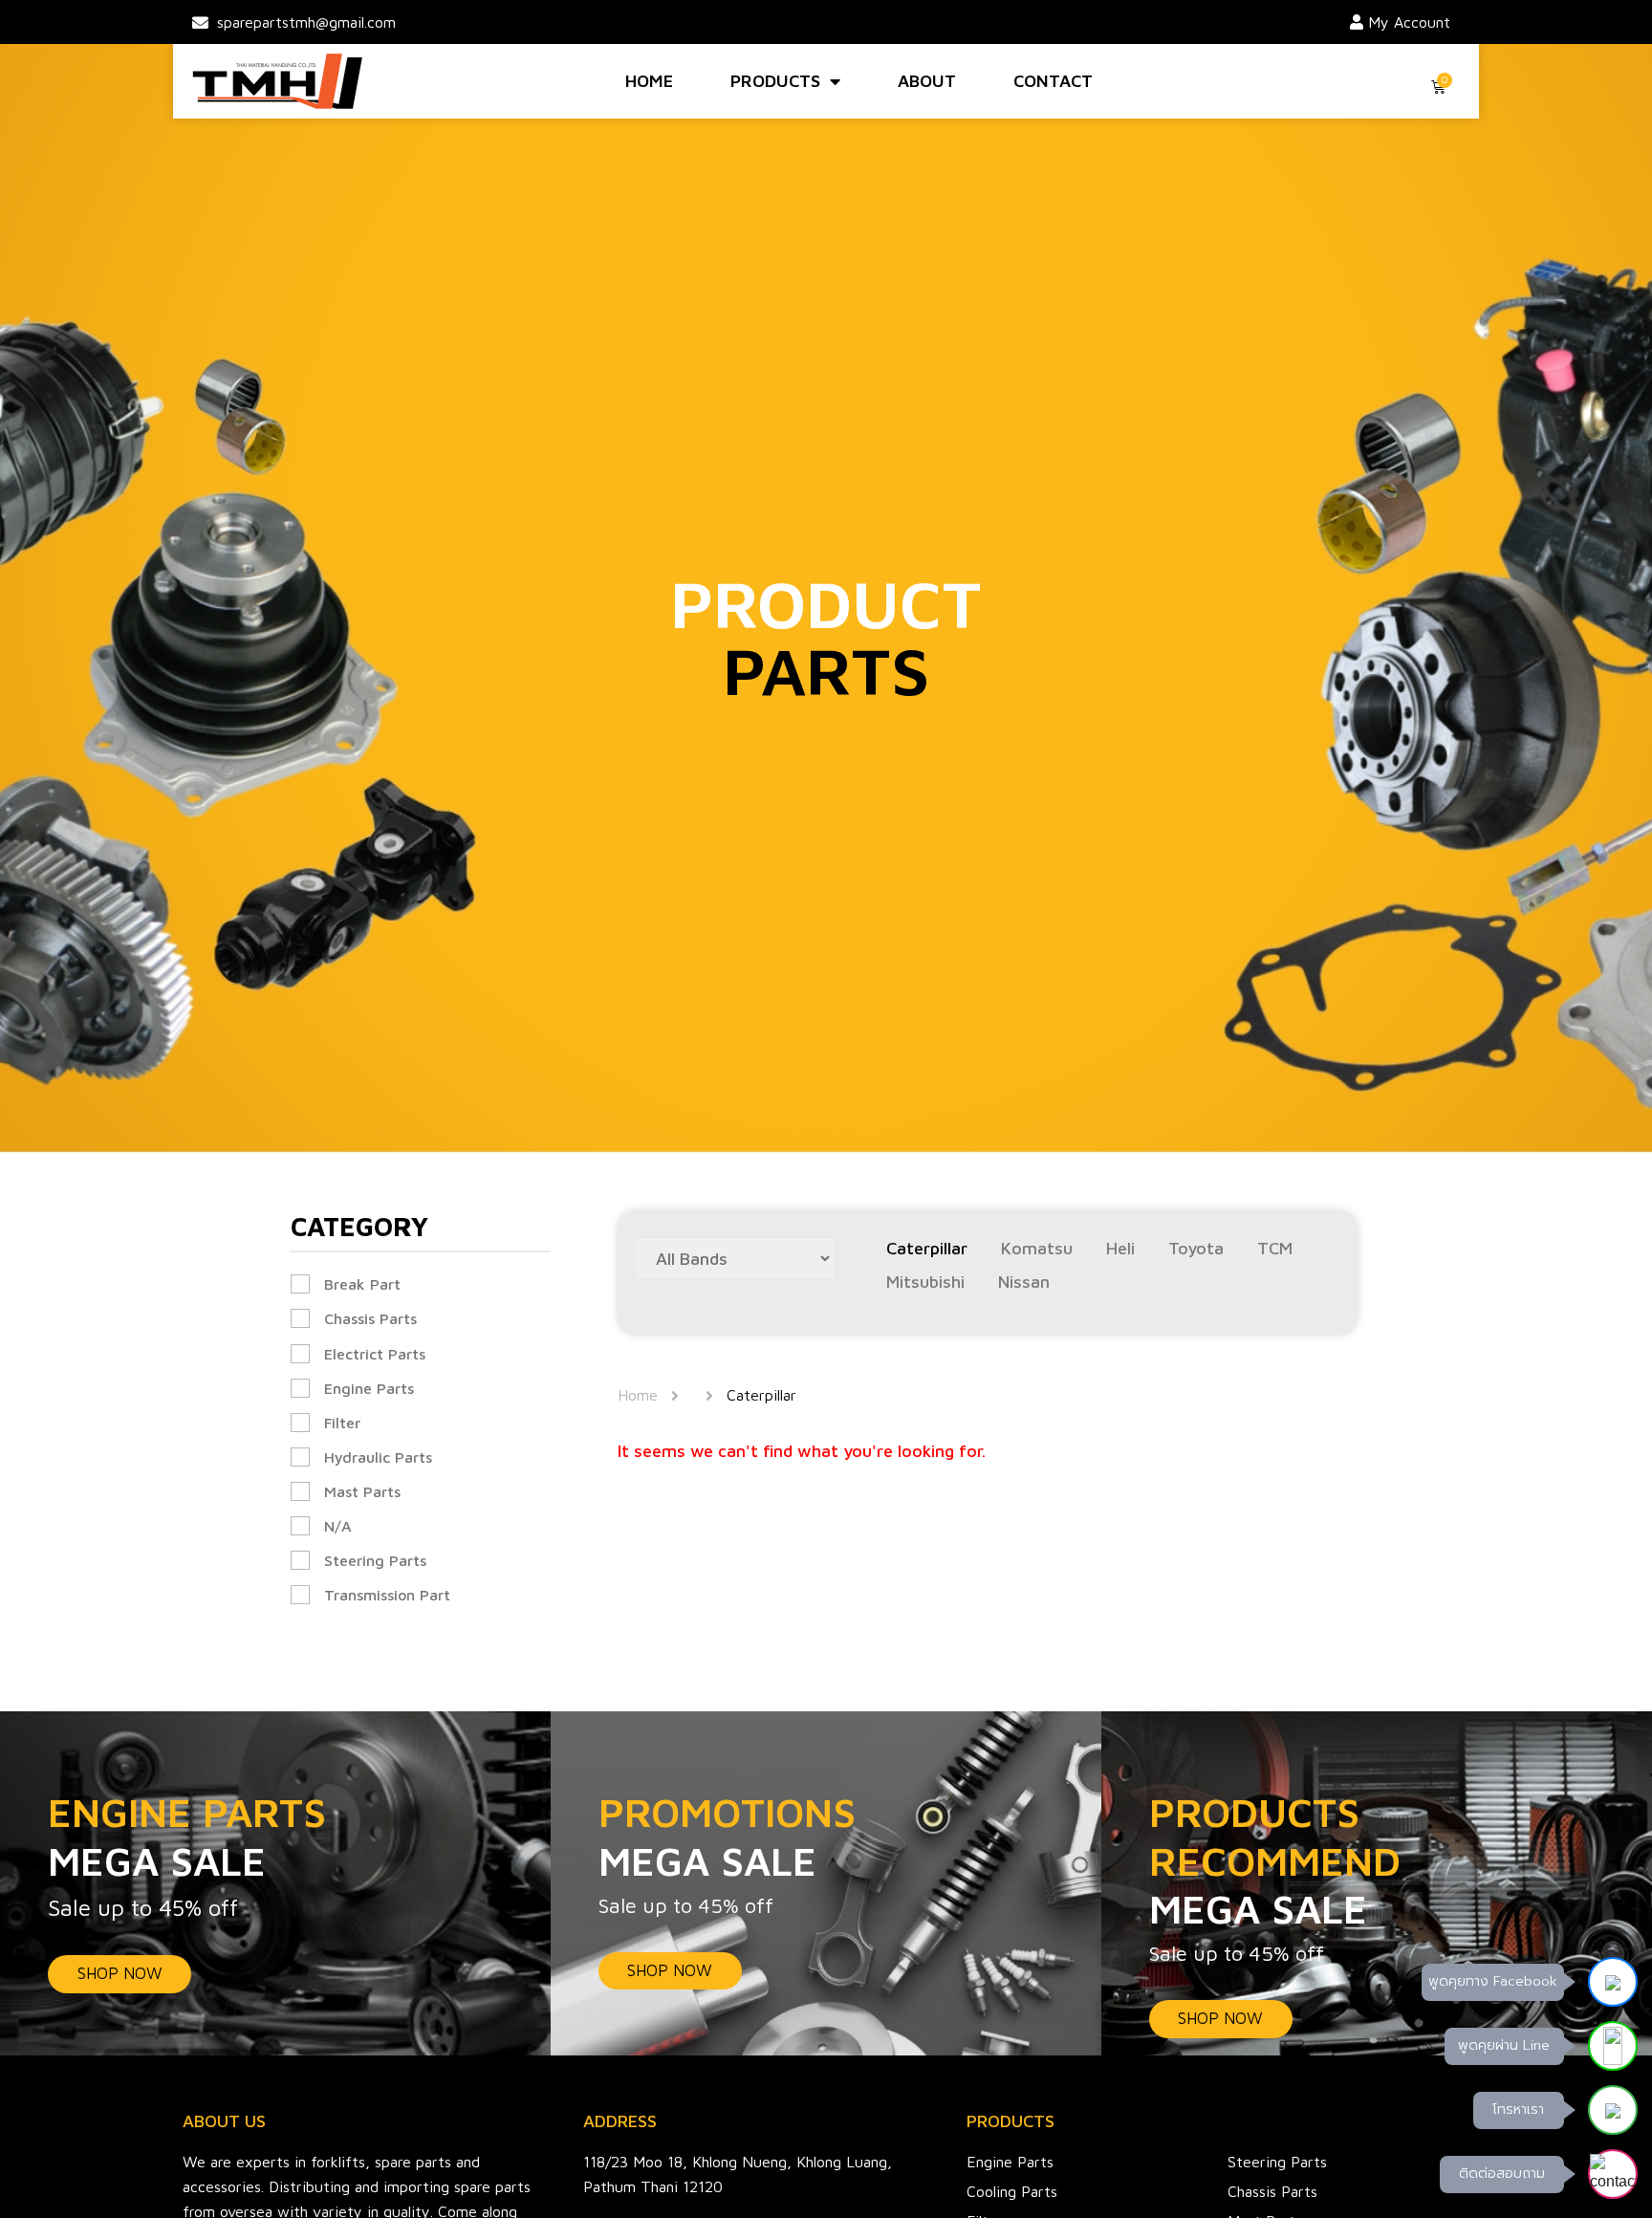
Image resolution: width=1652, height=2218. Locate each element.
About (927, 81)
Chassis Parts (370, 1318)
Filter (342, 1423)
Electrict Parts (375, 1354)
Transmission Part (387, 1595)
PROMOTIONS (727, 1836)
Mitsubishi (925, 1282)
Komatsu (1037, 1249)
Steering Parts (375, 1560)
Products (775, 81)
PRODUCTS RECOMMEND (1275, 1860)
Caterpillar (927, 1249)
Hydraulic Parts (378, 1457)
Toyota (1196, 1249)
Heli (1120, 1249)
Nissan (1024, 1282)
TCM (1275, 1249)
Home (649, 81)
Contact (1053, 81)
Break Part (362, 1284)
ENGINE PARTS (187, 1836)
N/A (338, 1526)
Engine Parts (369, 1388)
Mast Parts (362, 1491)
